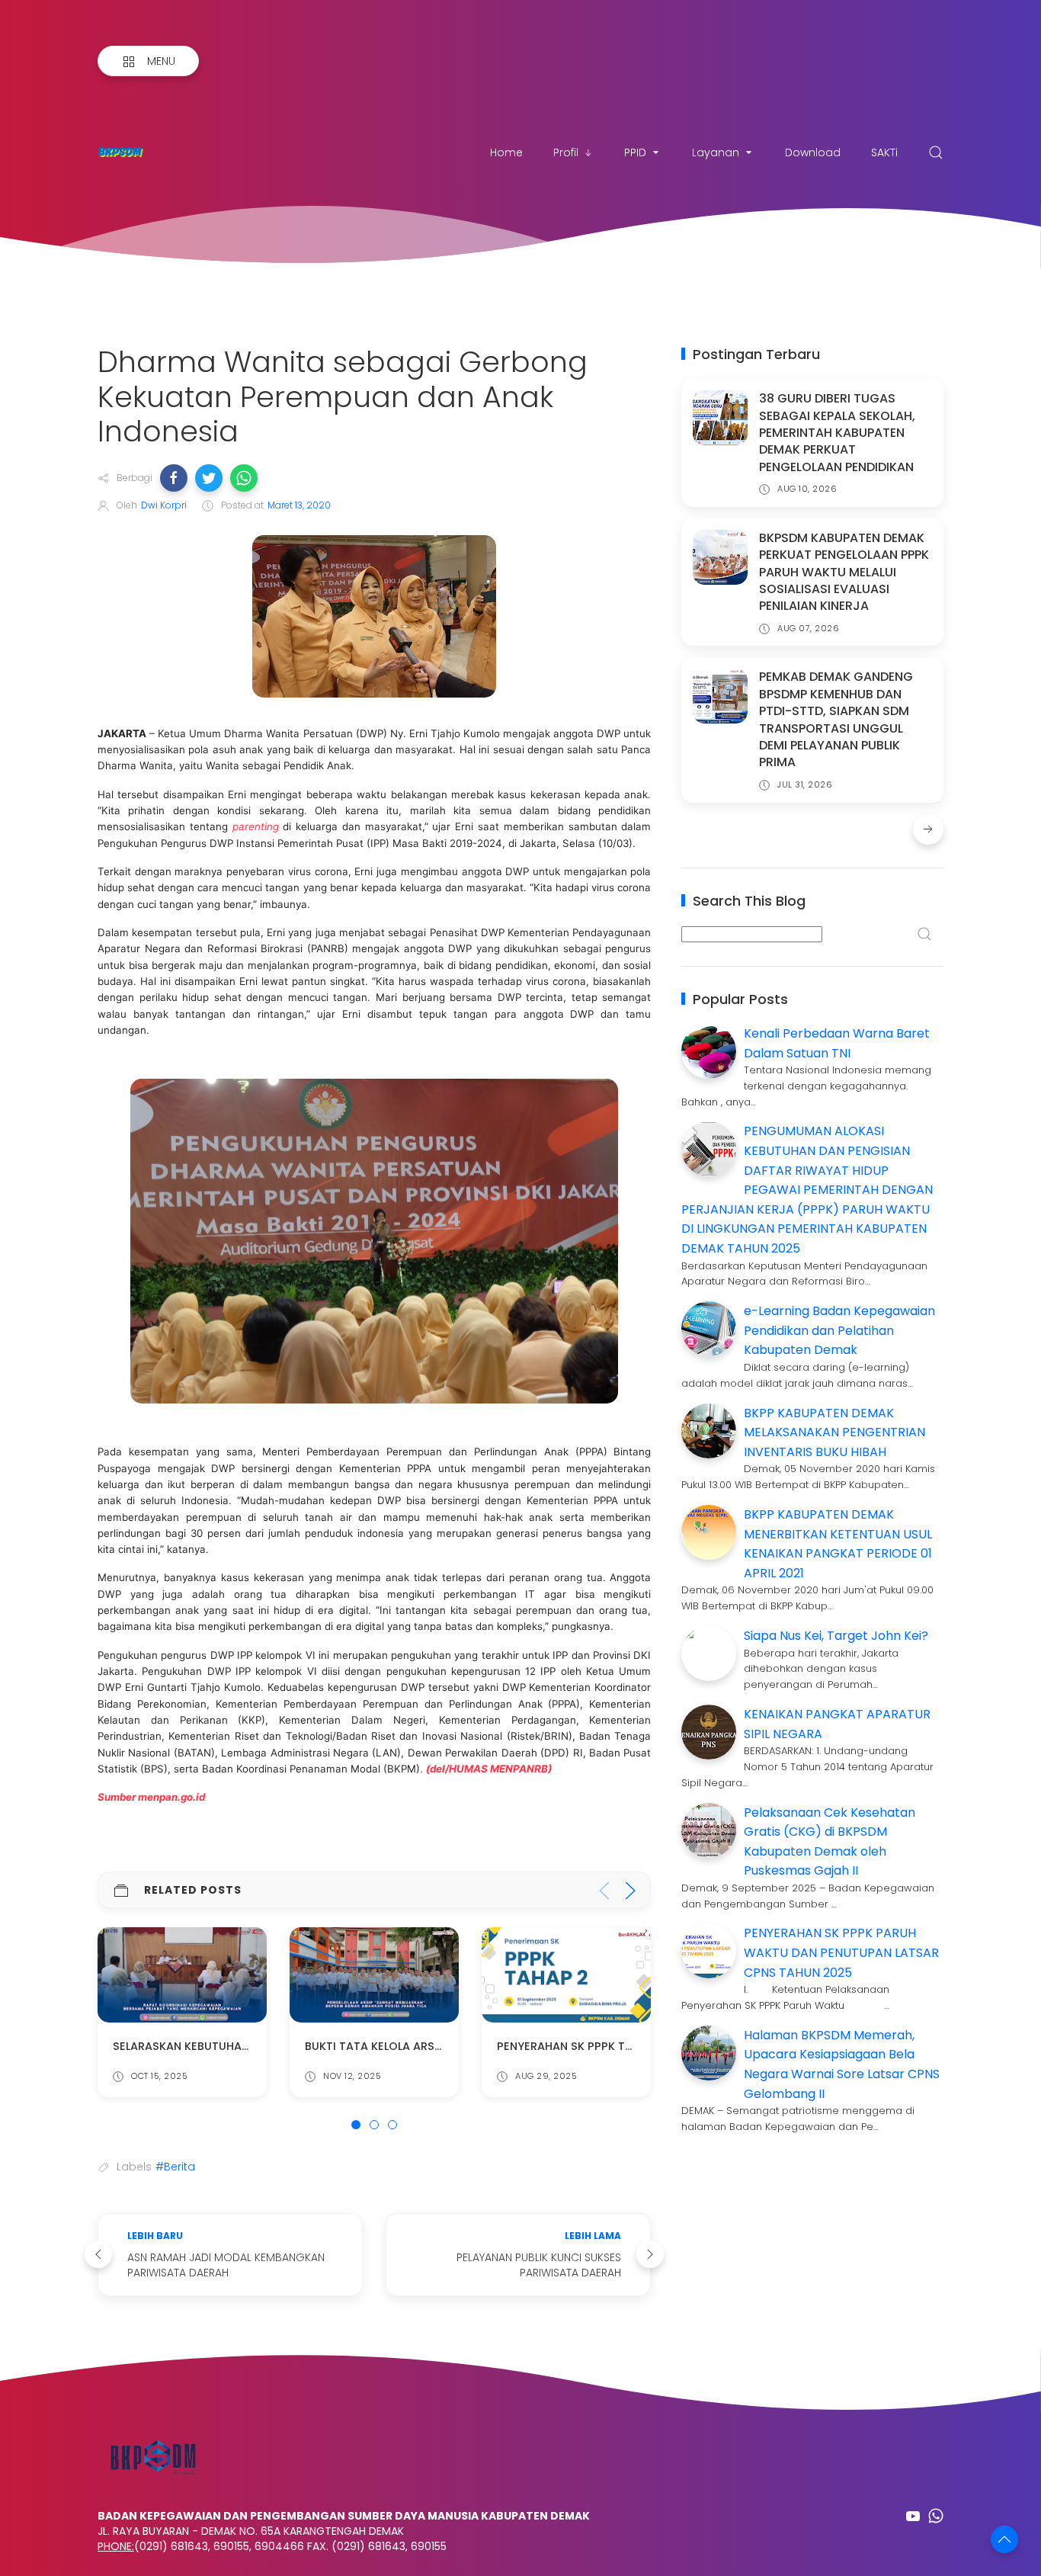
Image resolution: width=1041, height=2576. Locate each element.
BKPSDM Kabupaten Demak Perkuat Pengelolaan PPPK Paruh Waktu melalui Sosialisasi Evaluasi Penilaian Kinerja (844, 572)
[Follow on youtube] (913, 2516)
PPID (635, 152)
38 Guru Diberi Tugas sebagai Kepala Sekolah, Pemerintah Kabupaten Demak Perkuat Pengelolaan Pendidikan (837, 433)
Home (506, 152)
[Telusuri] (936, 152)
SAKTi (884, 152)
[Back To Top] (1004, 2539)
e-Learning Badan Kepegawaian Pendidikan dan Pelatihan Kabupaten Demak (839, 1330)
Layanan (716, 152)
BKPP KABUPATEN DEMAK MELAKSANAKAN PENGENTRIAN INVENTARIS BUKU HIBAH (834, 1432)
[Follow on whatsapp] (936, 2516)
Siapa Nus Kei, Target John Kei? (836, 1636)
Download (813, 152)
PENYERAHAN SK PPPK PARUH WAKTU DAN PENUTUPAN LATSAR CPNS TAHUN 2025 (841, 1952)
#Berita (175, 2167)
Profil (566, 152)
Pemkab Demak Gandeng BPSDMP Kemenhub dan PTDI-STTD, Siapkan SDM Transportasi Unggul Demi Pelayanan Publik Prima (836, 719)
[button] (174, 478)
